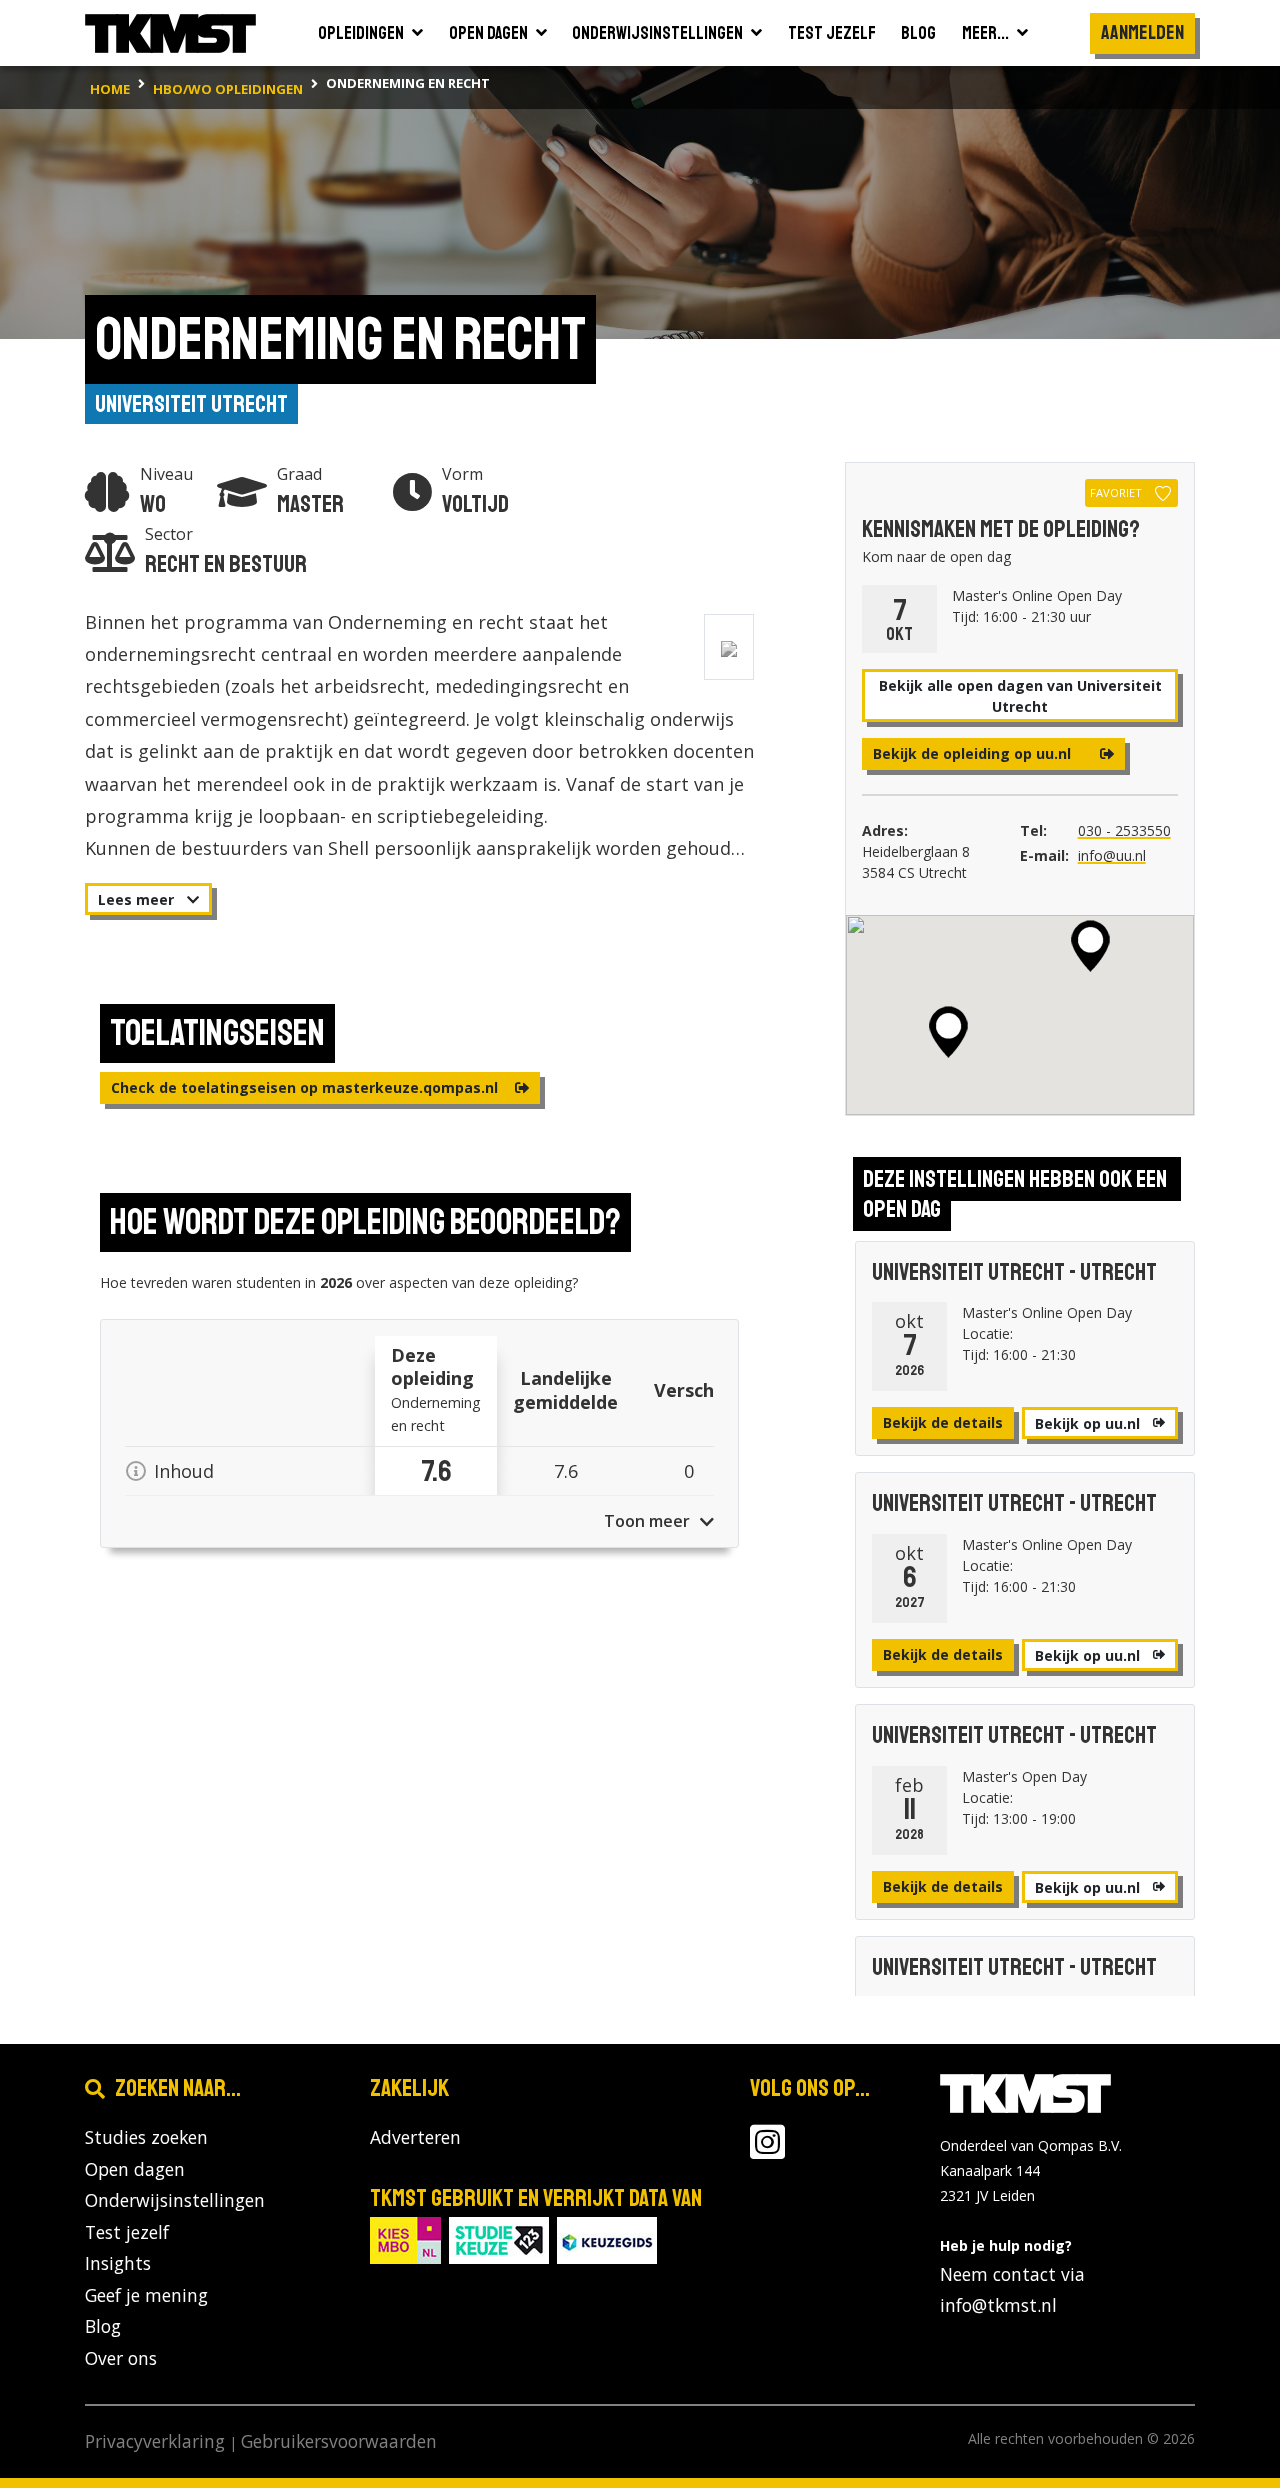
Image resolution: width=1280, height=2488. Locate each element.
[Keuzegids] (607, 2238)
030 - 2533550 (1124, 830)
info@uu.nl (1112, 855)
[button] (1090, 946)
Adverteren (415, 2137)
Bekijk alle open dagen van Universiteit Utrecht (1020, 696)
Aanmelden (1142, 32)
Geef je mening (146, 2295)
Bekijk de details (943, 1422)
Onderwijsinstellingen (175, 2200)
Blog (103, 2326)
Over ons (121, 2358)
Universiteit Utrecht (191, 404)
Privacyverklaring (155, 2441)
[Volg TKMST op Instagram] (767, 2150)
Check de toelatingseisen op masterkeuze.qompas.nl (306, 1087)
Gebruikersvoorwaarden (339, 2441)
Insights (118, 2263)
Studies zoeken (146, 2137)
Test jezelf (127, 2232)
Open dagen (135, 2169)
